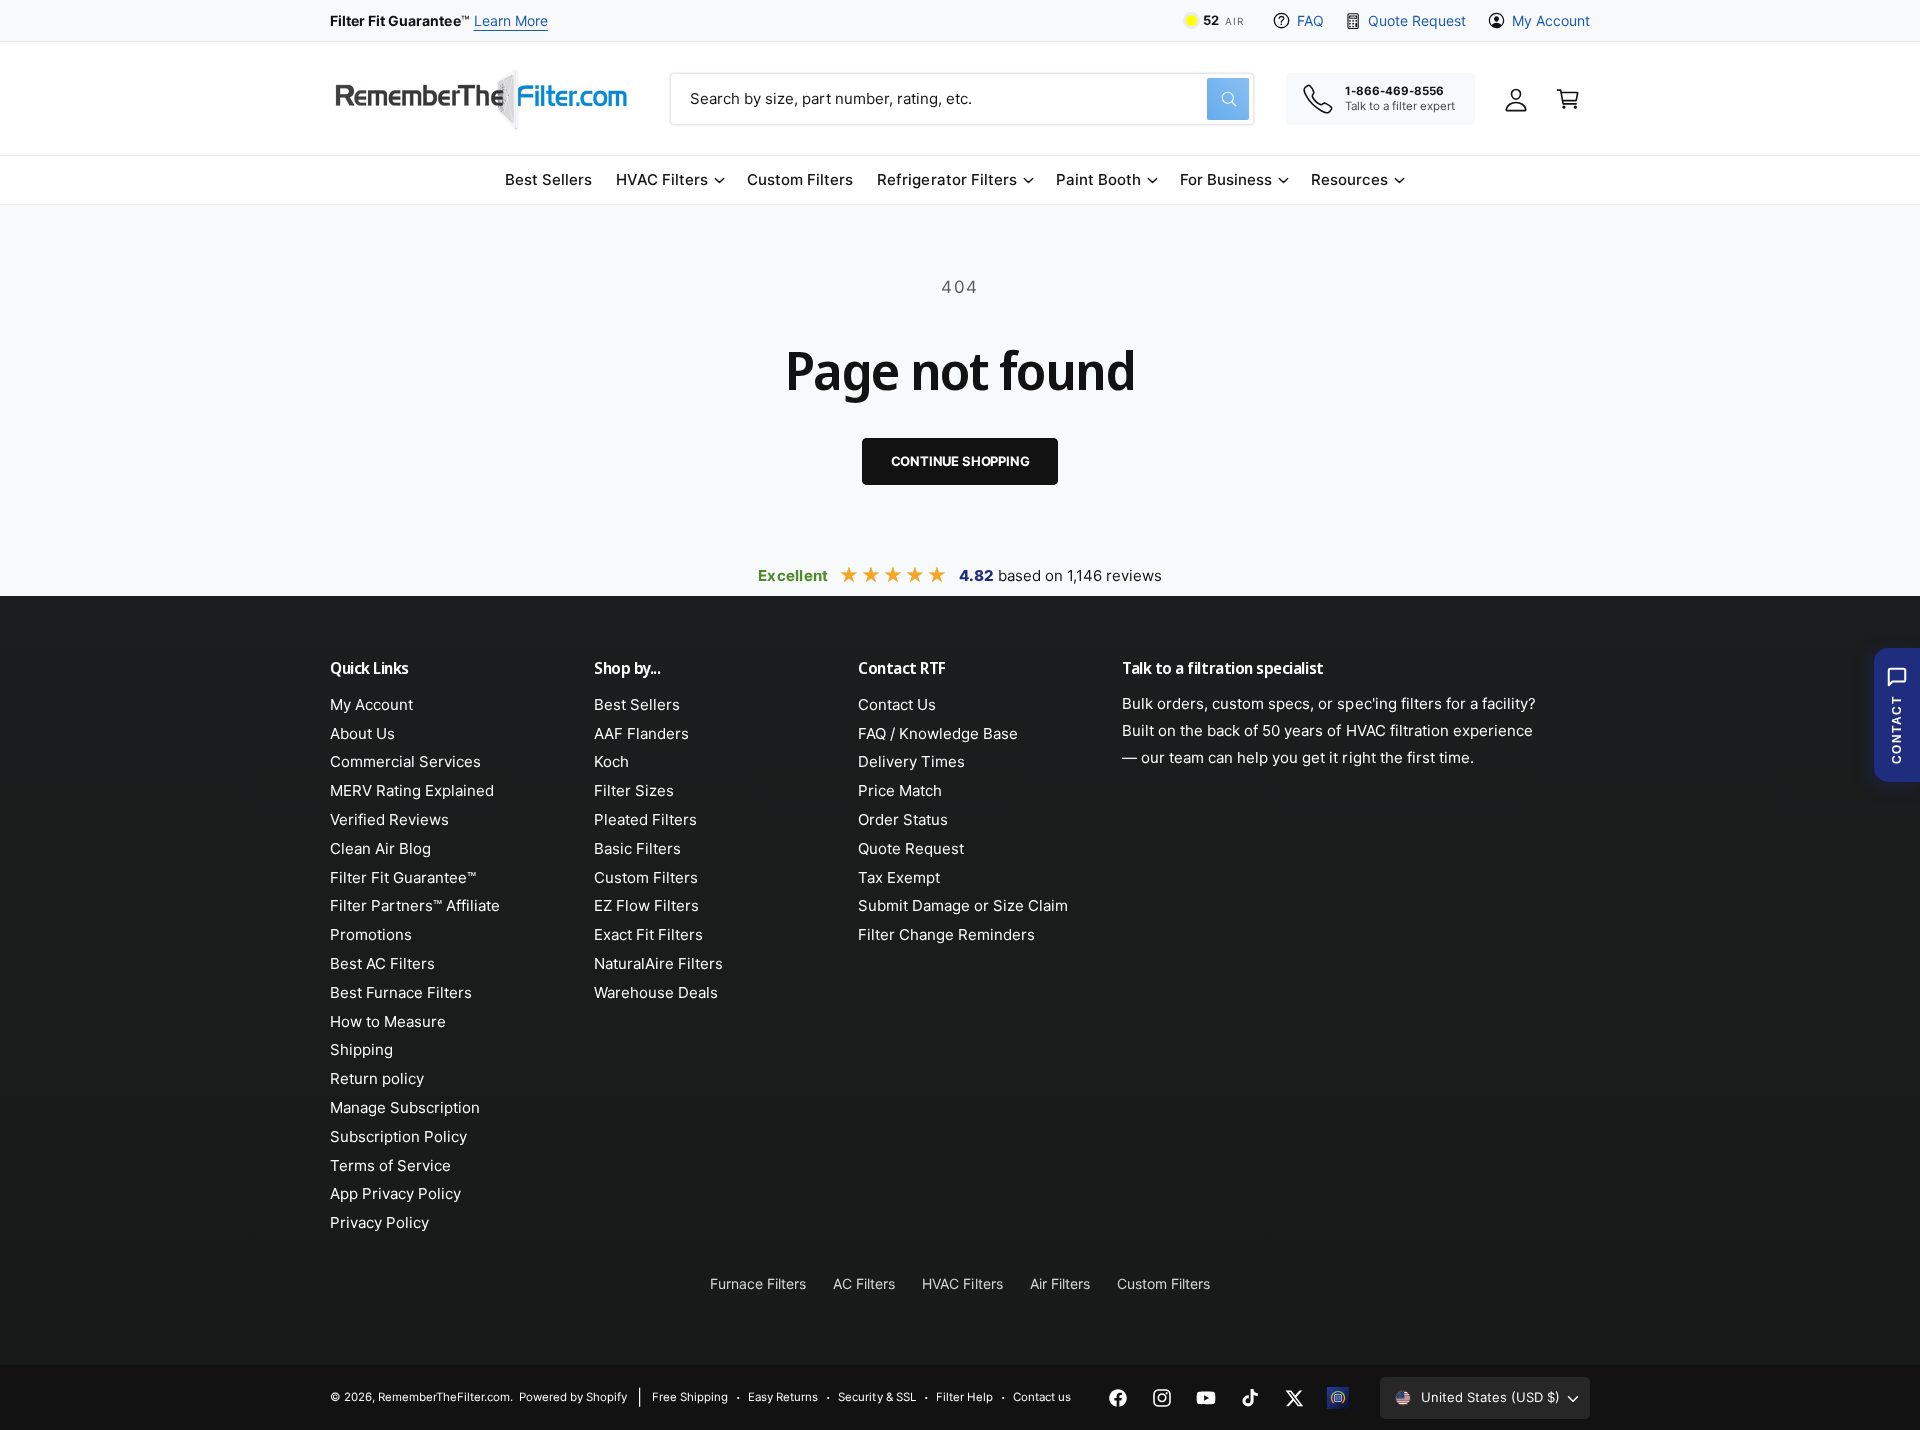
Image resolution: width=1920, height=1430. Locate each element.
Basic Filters (637, 848)
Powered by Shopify (573, 1397)
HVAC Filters (662, 179)
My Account (1551, 20)
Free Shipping (690, 1397)
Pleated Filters (645, 819)
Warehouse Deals (656, 992)
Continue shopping (960, 461)
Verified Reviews (389, 819)
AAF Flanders (641, 733)
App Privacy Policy (395, 1193)
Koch (611, 761)
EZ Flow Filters (646, 905)
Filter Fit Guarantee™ (403, 877)
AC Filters (864, 1283)
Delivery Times (911, 761)
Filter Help (964, 1397)
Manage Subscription (405, 1107)
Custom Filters (646, 877)
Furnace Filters (758, 1283)
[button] (669, 180)
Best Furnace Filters (401, 992)
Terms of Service (390, 1165)
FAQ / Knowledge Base (938, 733)
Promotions (371, 934)
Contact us (1042, 1397)
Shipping (361, 1049)
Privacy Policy (379, 1222)
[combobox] (962, 99)
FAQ (1310, 20)
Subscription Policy (398, 1136)
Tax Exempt (899, 877)
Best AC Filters (382, 963)
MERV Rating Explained (412, 790)
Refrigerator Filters (946, 179)
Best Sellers (637, 704)
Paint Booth (1098, 179)
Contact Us (897, 704)
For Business (1226, 179)
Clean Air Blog (380, 848)
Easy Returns (783, 1397)
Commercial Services (405, 761)
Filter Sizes (634, 790)
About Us (362, 733)
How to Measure (388, 1021)
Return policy (377, 1078)
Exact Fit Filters (648, 934)
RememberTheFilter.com (444, 1397)
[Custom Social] (1338, 1398)
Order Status (903, 819)
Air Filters (1060, 1283)
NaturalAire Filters (658, 963)
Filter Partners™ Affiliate (415, 905)
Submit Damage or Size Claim (963, 905)
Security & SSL (876, 1397)
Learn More (511, 20)
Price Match (900, 790)
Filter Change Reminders (946, 934)
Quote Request (1416, 20)
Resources (1349, 179)
